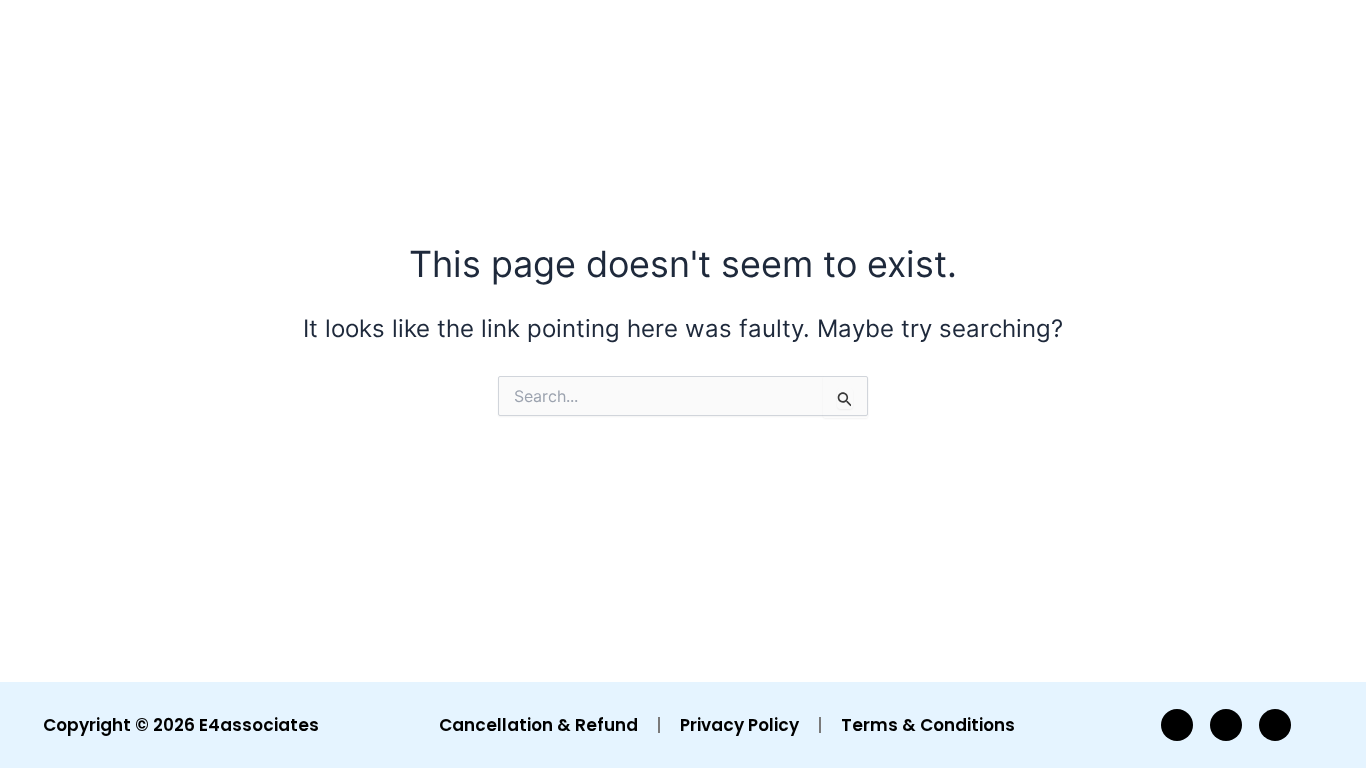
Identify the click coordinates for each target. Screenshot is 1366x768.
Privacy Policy (739, 725)
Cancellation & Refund (538, 725)
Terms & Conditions (928, 725)
